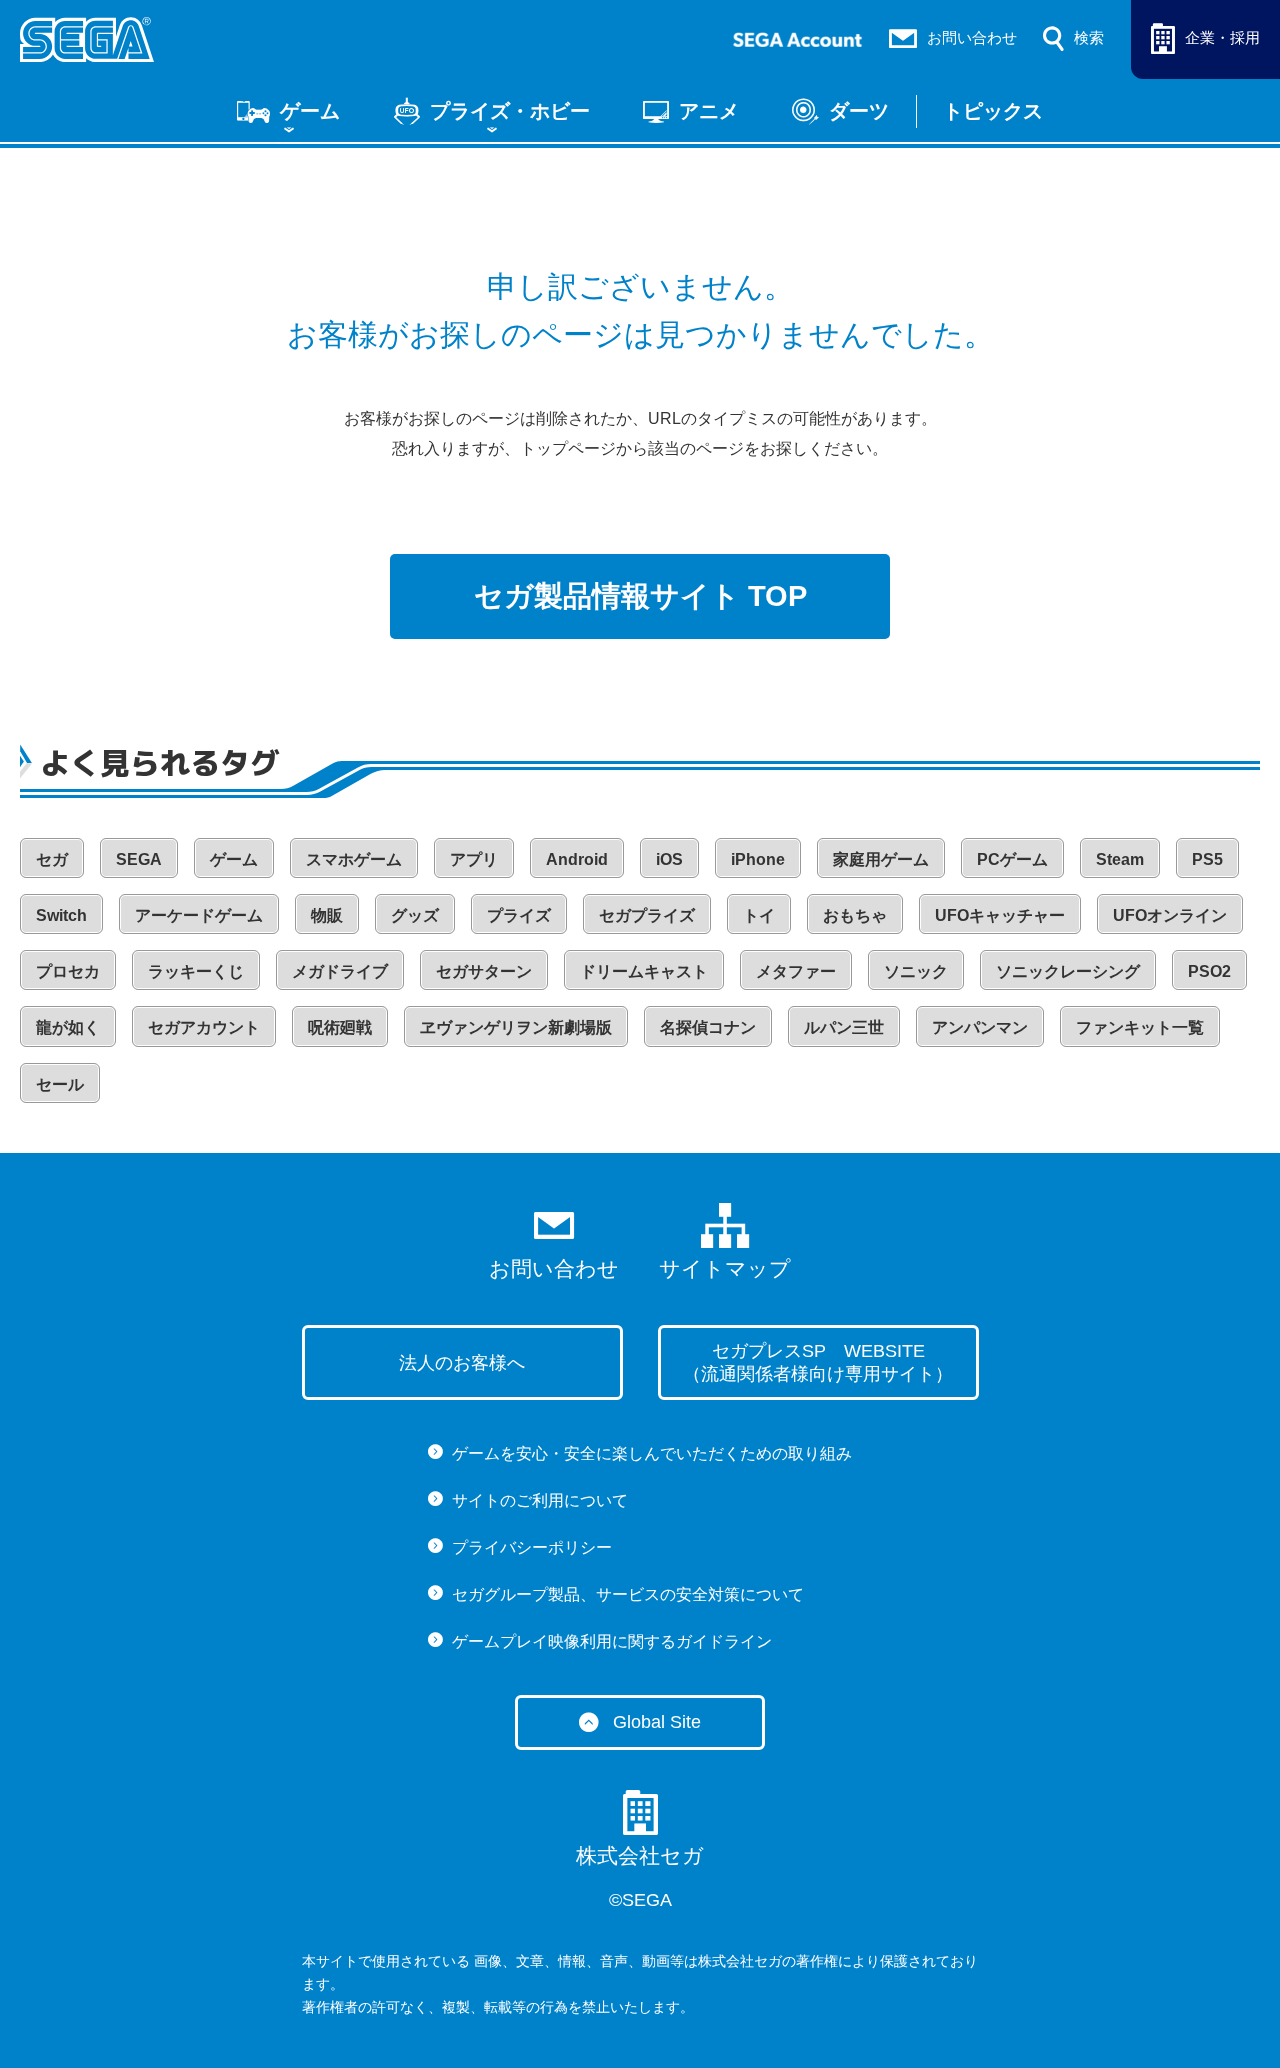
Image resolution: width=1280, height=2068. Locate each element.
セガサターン (484, 971)
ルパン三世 (844, 1027)
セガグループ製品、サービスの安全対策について (628, 1594)
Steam (1120, 859)
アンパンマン (980, 1027)
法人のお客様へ (462, 1363)
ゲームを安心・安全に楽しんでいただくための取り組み (652, 1453)
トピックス (993, 111)
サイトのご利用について (540, 1500)
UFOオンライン (1170, 915)
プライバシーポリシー (532, 1547)
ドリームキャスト (644, 971)
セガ (52, 859)
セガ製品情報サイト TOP (640, 596)
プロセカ (68, 971)
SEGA (139, 859)
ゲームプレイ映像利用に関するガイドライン (612, 1641)
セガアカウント (204, 1027)
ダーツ (859, 111)
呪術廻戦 (340, 1027)
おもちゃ (855, 915)
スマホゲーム (354, 859)
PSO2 (1209, 971)
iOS (669, 859)
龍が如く (68, 1027)
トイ (759, 915)
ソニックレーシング (1068, 971)
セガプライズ (647, 915)
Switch (61, 915)
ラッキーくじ (196, 971)
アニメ (709, 111)
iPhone (758, 859)
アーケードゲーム (199, 915)
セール (60, 1084)
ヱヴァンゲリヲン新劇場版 (516, 1027)
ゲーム (310, 111)
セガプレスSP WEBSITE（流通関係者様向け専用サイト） (818, 1362)
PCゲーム (1012, 859)
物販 (327, 915)
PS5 (1207, 859)
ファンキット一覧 (1140, 1027)
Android (577, 859)
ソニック (916, 971)
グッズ (415, 915)
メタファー (796, 971)
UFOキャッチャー (1000, 915)
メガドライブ (340, 971)
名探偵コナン (708, 1027)
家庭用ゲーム (881, 859)
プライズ (519, 915)
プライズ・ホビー (510, 111)
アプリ (474, 859)
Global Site (657, 1722)
